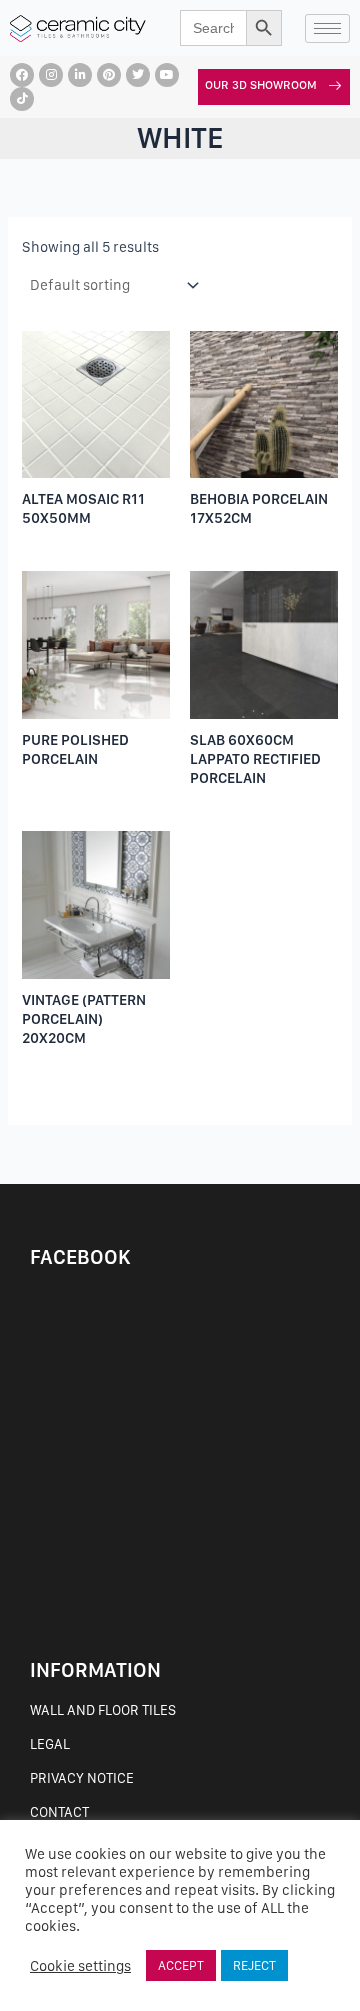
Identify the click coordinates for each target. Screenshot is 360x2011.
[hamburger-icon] (327, 28)
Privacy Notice (82, 1778)
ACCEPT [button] (181, 1965)
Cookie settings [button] (80, 1966)
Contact (59, 1812)
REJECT (254, 1965)
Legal (50, 1744)
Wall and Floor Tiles (103, 1710)
